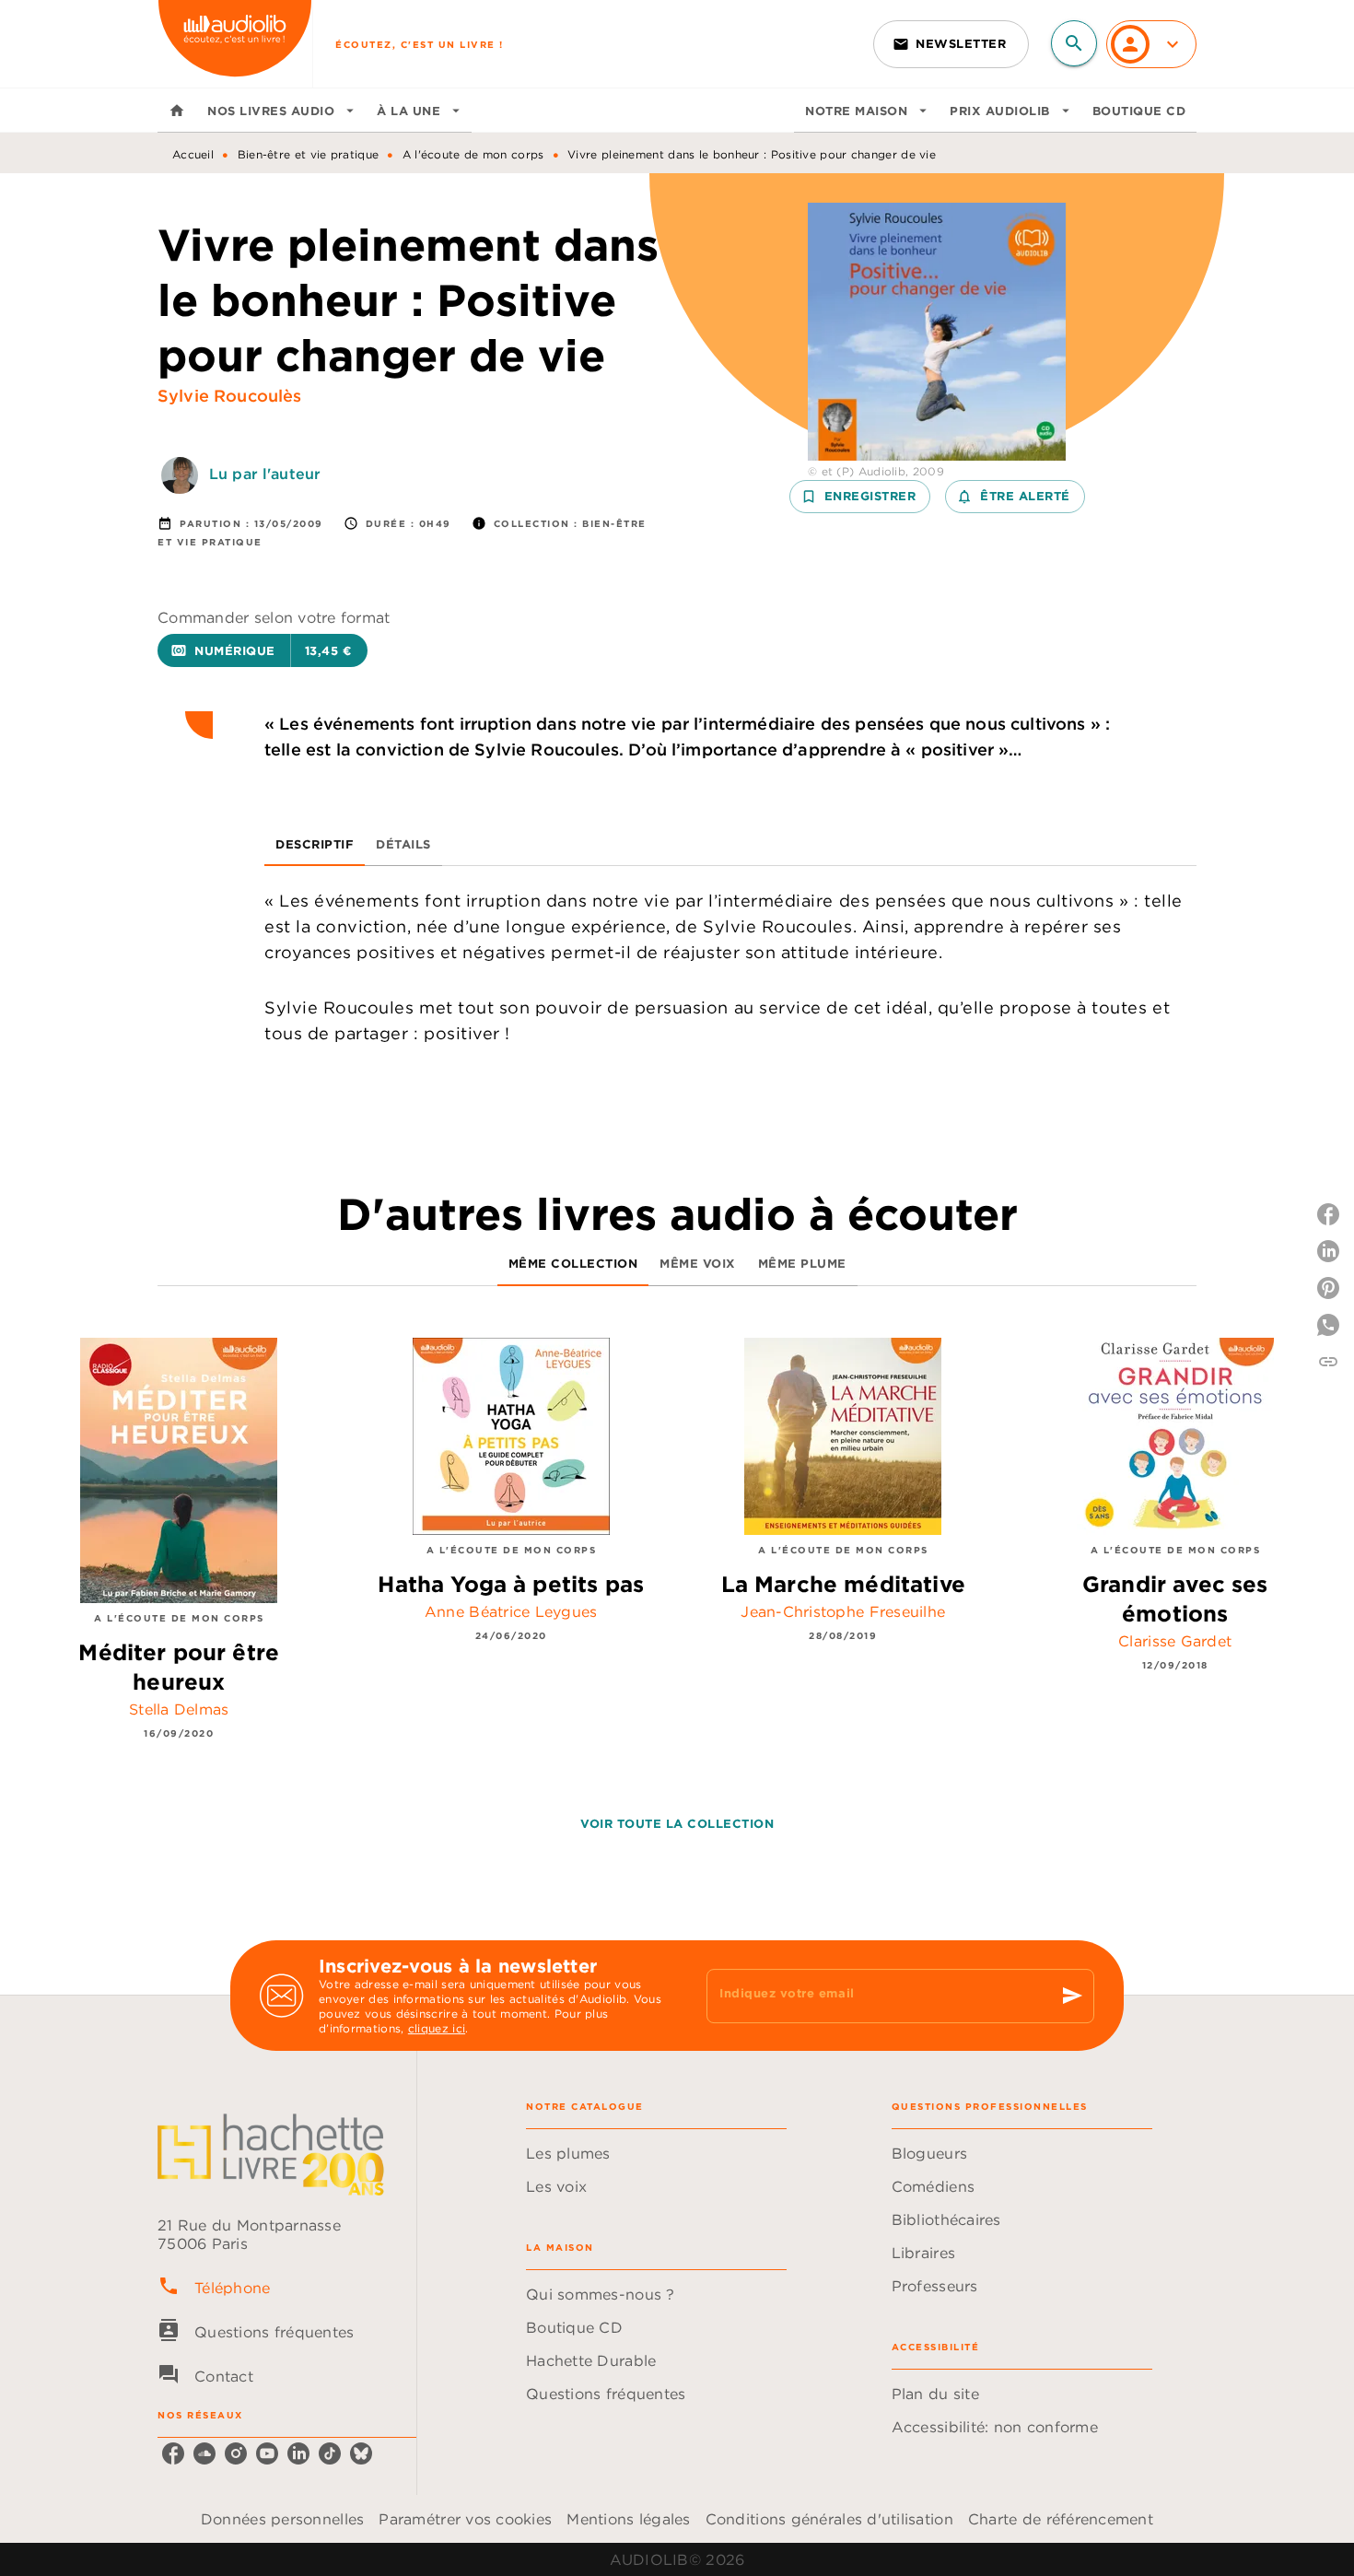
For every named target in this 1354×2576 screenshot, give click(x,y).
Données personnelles (282, 2519)
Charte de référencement (1061, 2519)
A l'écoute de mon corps (473, 154)
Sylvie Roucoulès (230, 396)
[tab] (177, 111)
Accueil (193, 154)
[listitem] (173, 2453)
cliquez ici (437, 2028)
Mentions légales (628, 2519)
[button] (951, 44)
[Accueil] (235, 44)
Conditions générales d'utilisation (829, 2519)
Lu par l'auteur (265, 474)
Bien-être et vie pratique (309, 154)
